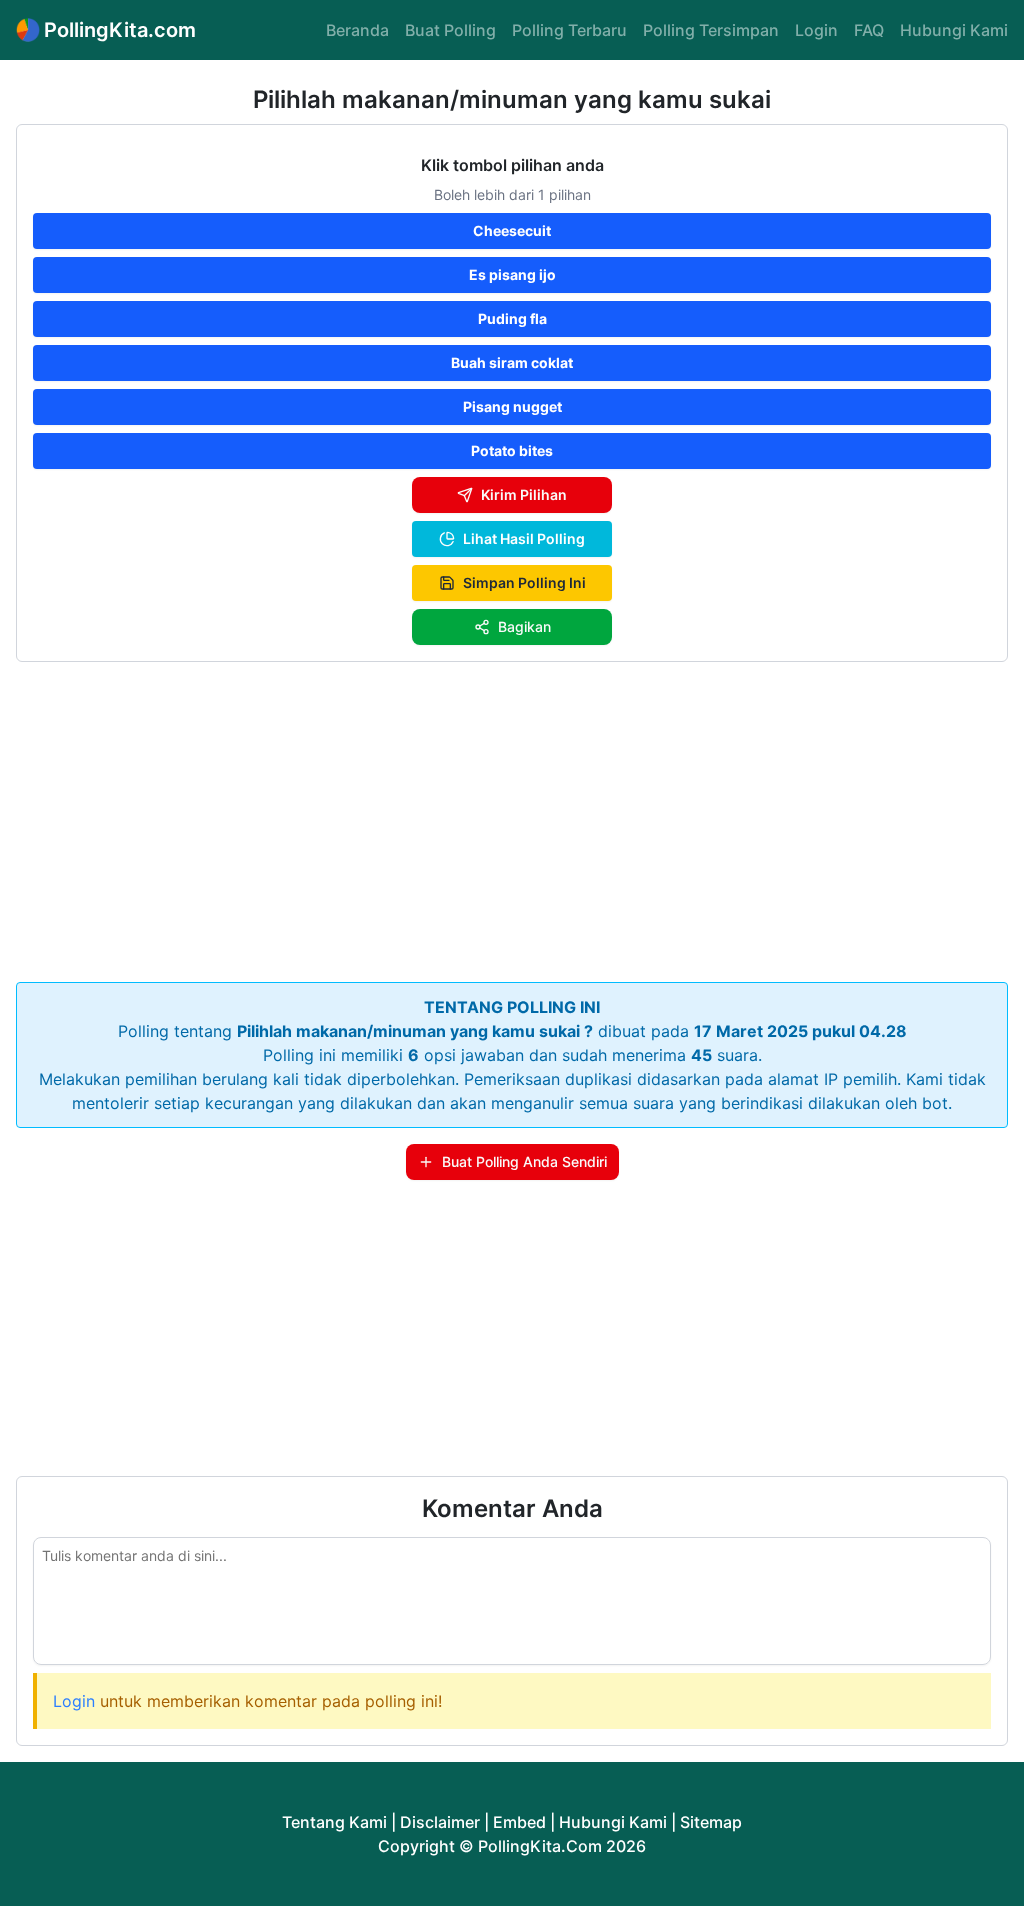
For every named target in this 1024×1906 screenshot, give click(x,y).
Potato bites (512, 450)
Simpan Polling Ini (524, 582)
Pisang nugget (512, 406)
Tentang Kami (334, 1822)
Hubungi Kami (954, 30)
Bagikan (524, 626)
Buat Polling (450, 30)
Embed (519, 1822)
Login (816, 30)
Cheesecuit (512, 230)
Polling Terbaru (569, 30)
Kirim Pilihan (524, 494)
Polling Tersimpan (711, 30)
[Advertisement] (512, 818)
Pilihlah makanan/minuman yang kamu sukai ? (415, 1031)
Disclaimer (440, 1822)
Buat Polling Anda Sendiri (524, 1161)
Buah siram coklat (512, 362)
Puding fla (512, 318)
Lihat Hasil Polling (524, 538)
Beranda (357, 30)
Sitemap (711, 1822)
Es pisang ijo (512, 274)
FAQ (869, 30)
